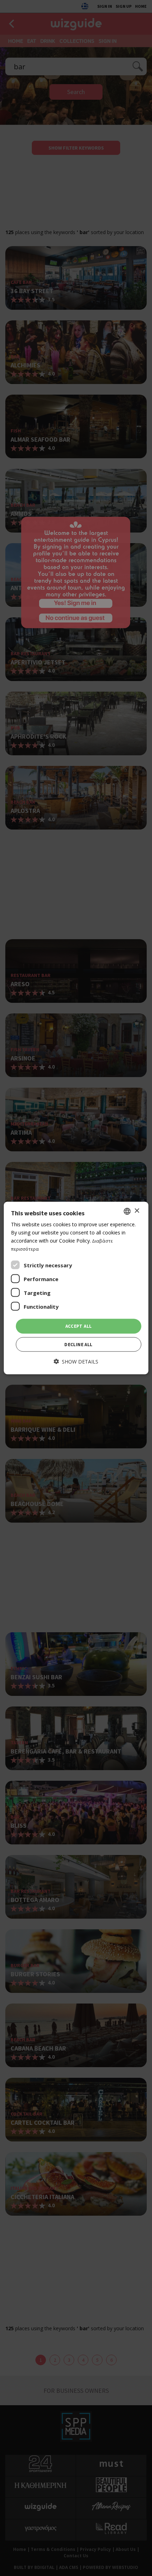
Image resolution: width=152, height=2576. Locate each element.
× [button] (137, 1211)
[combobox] (127, 1211)
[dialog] (76, 1288)
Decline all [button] (78, 1344)
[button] (76, 1361)
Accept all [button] (79, 1326)
